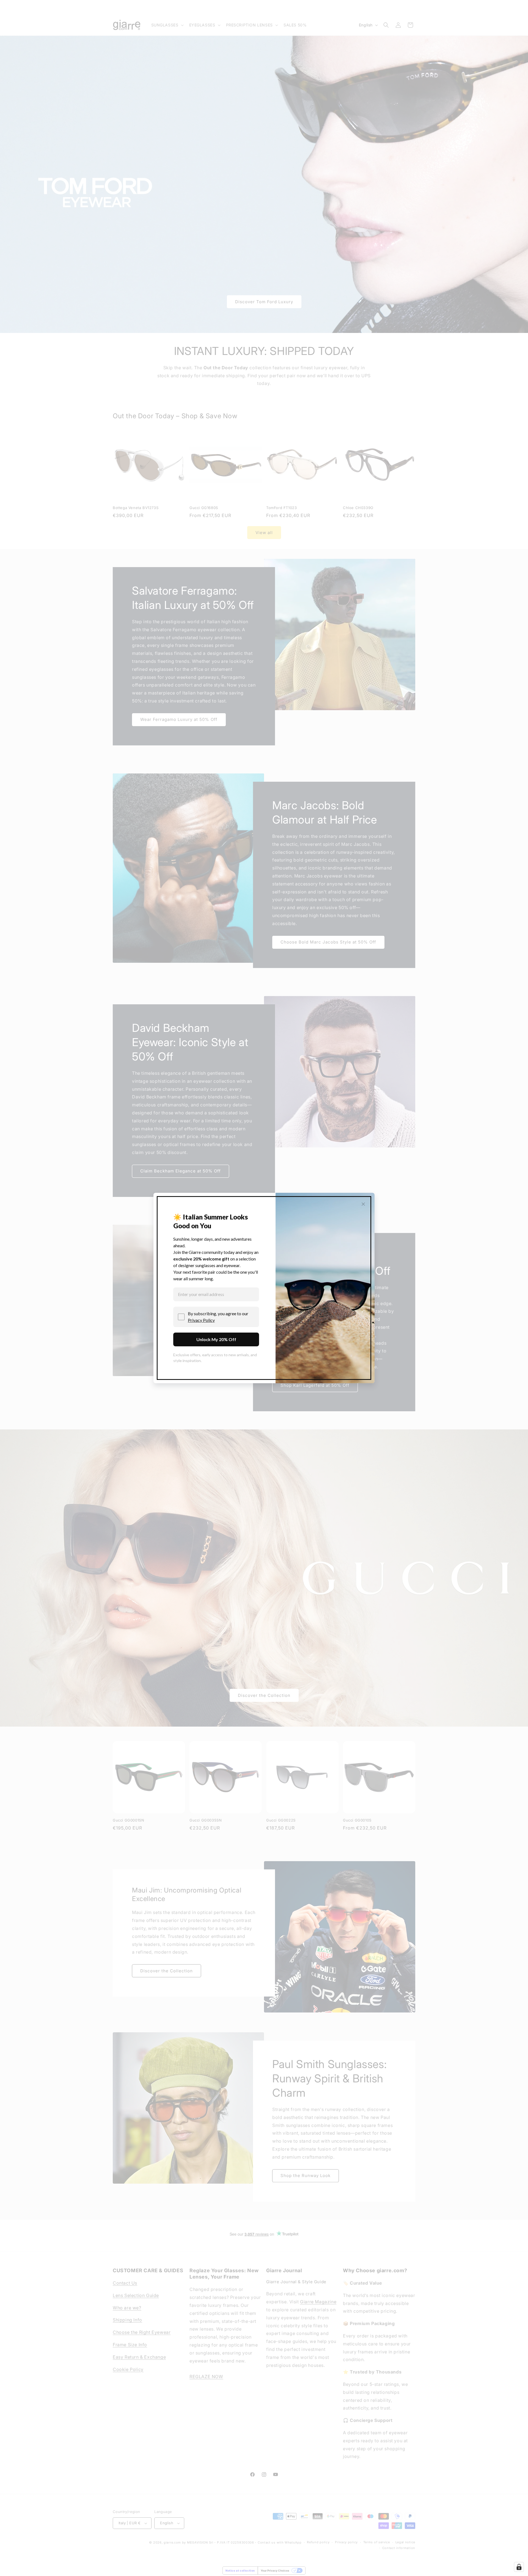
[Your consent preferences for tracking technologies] (519, 2567)
